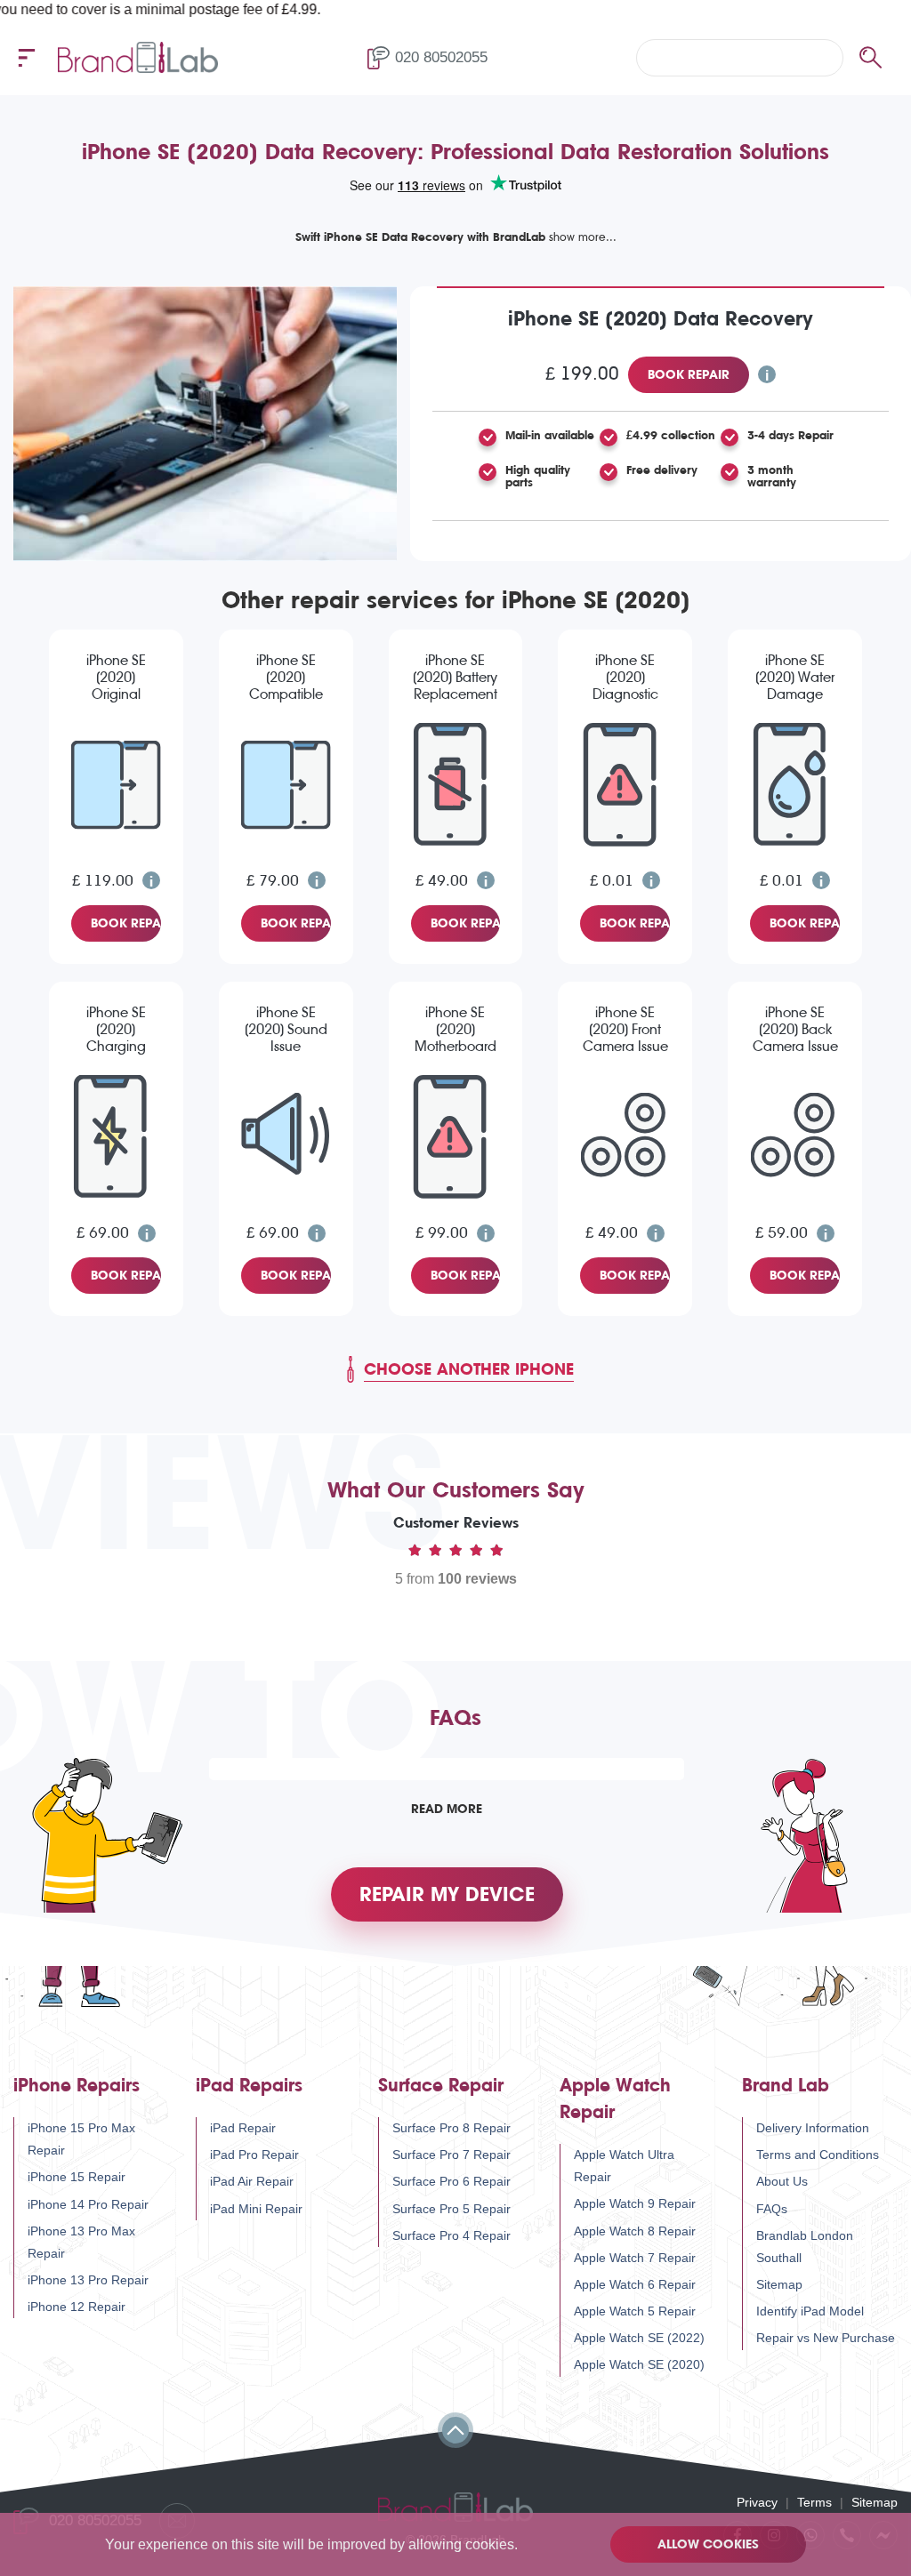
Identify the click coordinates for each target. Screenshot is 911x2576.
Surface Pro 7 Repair (451, 2155)
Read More (447, 1809)
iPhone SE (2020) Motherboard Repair (455, 1031)
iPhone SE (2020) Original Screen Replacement (116, 678)
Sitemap (779, 2284)
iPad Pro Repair (254, 2155)
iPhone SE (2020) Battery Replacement (455, 677)
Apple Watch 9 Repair (635, 2203)
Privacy (757, 2502)
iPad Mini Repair (256, 2209)
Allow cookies (708, 2544)
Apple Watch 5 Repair (635, 2311)
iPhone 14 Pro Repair (88, 2204)
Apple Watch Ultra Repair (624, 2166)
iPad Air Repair (252, 2181)
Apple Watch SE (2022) (639, 2338)
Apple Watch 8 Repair (635, 2231)
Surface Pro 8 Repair (451, 2128)
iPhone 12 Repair (77, 2307)
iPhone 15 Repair (77, 2177)
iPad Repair (243, 2128)
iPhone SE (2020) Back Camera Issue (795, 1029)
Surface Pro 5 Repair (451, 2209)
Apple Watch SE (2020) (639, 2364)
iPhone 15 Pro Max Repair (81, 2139)
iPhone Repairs (77, 2086)
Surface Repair (441, 2086)
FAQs (772, 2209)
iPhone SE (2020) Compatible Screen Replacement (286, 678)
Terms (814, 2502)
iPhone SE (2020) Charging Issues (116, 1031)
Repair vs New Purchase (826, 2338)
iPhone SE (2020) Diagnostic (625, 677)
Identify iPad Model (810, 2311)
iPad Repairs (249, 2086)
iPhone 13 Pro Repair (88, 2280)
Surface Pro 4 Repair (451, 2235)
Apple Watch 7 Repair (635, 2258)
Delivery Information (813, 2128)
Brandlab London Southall (805, 2247)
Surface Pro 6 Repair (451, 2181)
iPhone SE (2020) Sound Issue (286, 1029)
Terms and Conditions (818, 2155)
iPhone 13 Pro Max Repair (81, 2242)
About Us (782, 2181)
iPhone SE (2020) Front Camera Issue (625, 1029)
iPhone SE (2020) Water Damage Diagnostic (795, 678)
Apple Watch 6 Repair (635, 2284)
